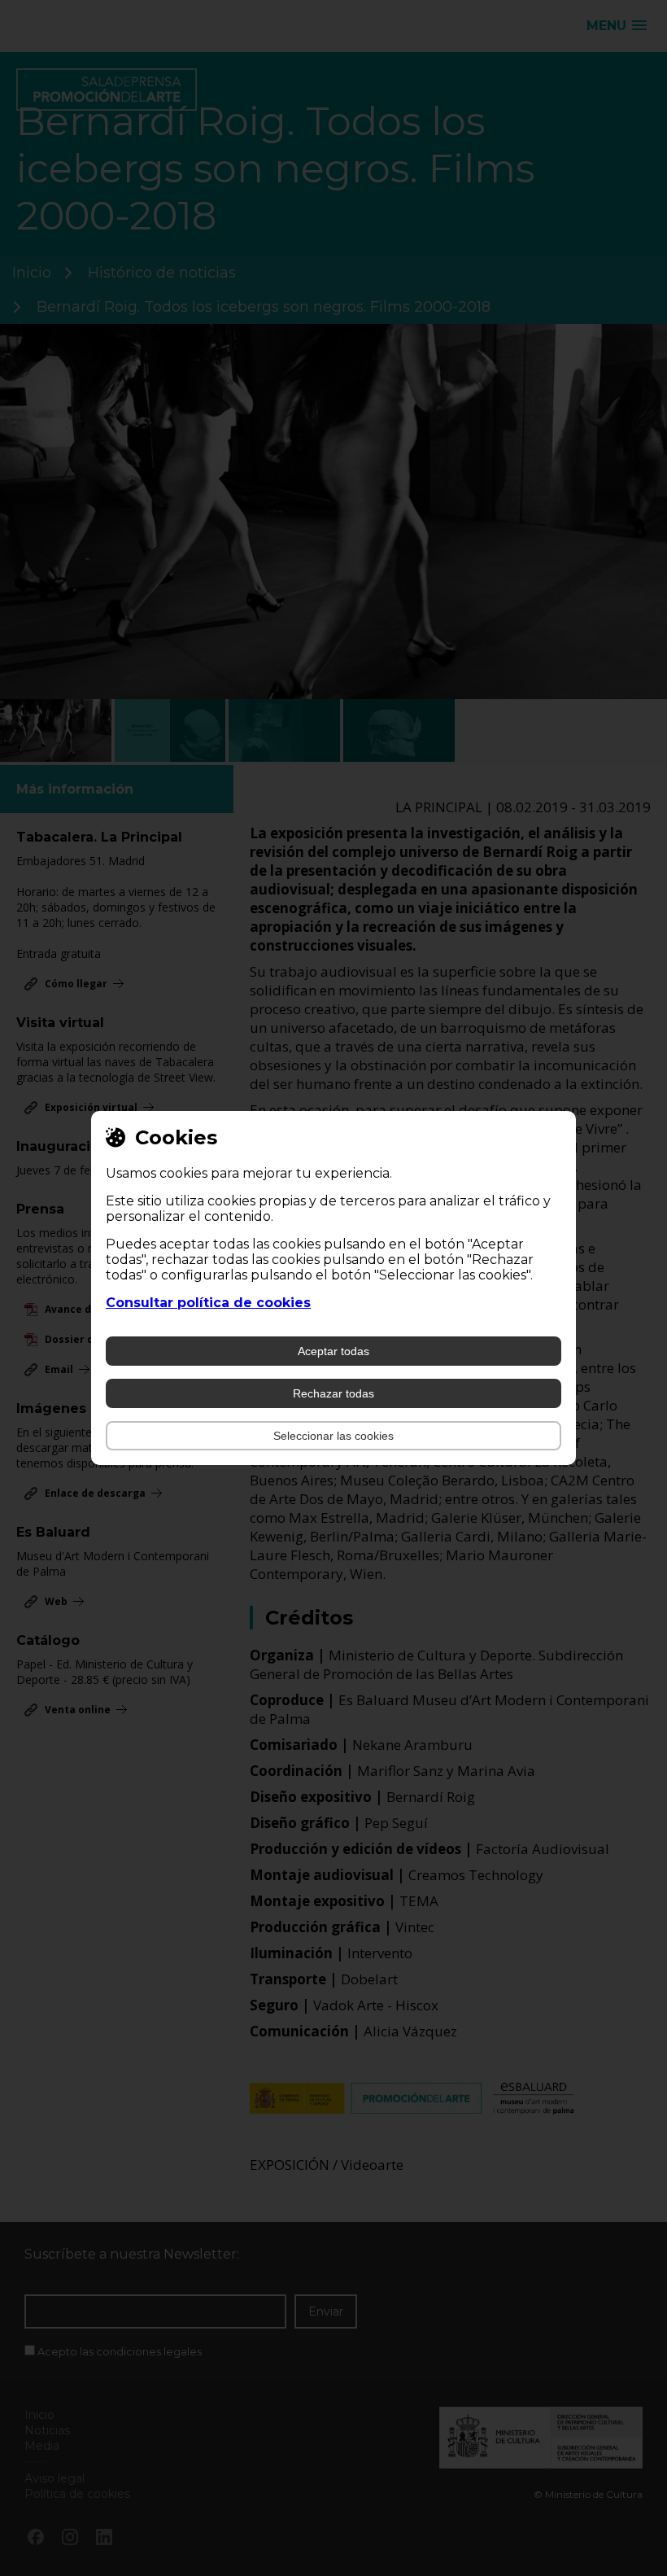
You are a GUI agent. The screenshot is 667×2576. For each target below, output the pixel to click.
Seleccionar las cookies (333, 1436)
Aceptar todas (333, 1351)
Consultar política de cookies (208, 1303)
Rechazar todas (333, 1393)
